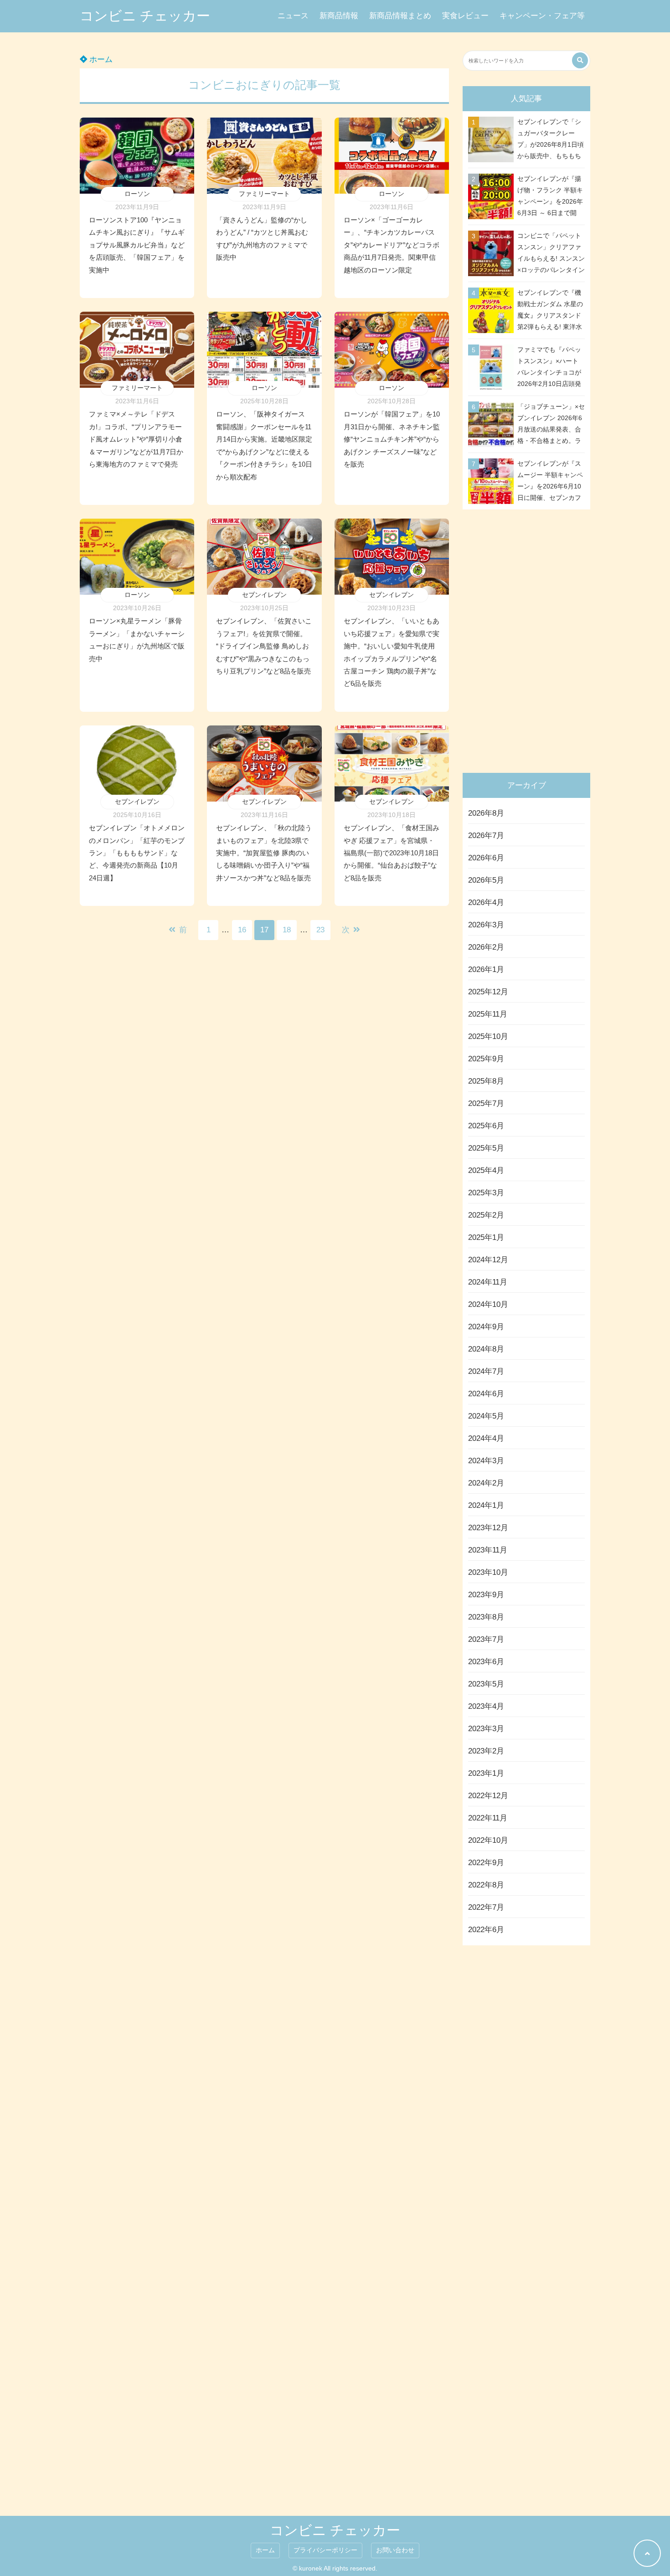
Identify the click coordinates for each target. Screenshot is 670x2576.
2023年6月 (486, 1662)
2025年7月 (486, 1103)
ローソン (137, 194)
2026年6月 (486, 858)
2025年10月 (488, 1036)
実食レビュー (465, 16)
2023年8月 (486, 1617)
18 (287, 930)
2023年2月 (486, 1751)
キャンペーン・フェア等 (542, 16)
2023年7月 (486, 1639)
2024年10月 (488, 1304)
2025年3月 (486, 1193)
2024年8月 (486, 1349)
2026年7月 (486, 836)
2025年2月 (486, 1215)
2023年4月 (486, 1706)
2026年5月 (486, 880)
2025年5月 (486, 1148)
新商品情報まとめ (400, 16)
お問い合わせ (395, 2550)
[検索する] (580, 60)
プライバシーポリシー (325, 2550)
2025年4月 (486, 1170)
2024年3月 (486, 1461)
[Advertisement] (529, 639)
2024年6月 (486, 1394)
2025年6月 (486, 1126)
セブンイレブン (264, 595)
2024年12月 (488, 1260)
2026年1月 (486, 969)
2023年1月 (486, 1773)
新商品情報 (339, 16)
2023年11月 (488, 1550)
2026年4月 (486, 902)
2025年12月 (488, 992)
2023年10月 (488, 1572)
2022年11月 (488, 1818)
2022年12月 (488, 1796)
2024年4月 (486, 1438)
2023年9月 (486, 1595)
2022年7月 (486, 1907)
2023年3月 (486, 1729)
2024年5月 (486, 1416)
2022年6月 (486, 1930)
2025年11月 (488, 1014)
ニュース (293, 16)
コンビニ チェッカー (145, 16)
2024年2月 (486, 1483)
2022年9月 (486, 1863)
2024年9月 (486, 1327)
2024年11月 (488, 1282)
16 (242, 930)
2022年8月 (486, 1885)
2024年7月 (486, 1371)
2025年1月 (486, 1237)
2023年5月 (486, 1684)
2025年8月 (486, 1081)
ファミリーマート (264, 194)
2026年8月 (486, 813)
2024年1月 (486, 1505)
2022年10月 (488, 1840)
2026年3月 (486, 925)
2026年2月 (486, 947)
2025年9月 (486, 1059)
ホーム (100, 59)
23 (320, 930)
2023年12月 (488, 1528)
